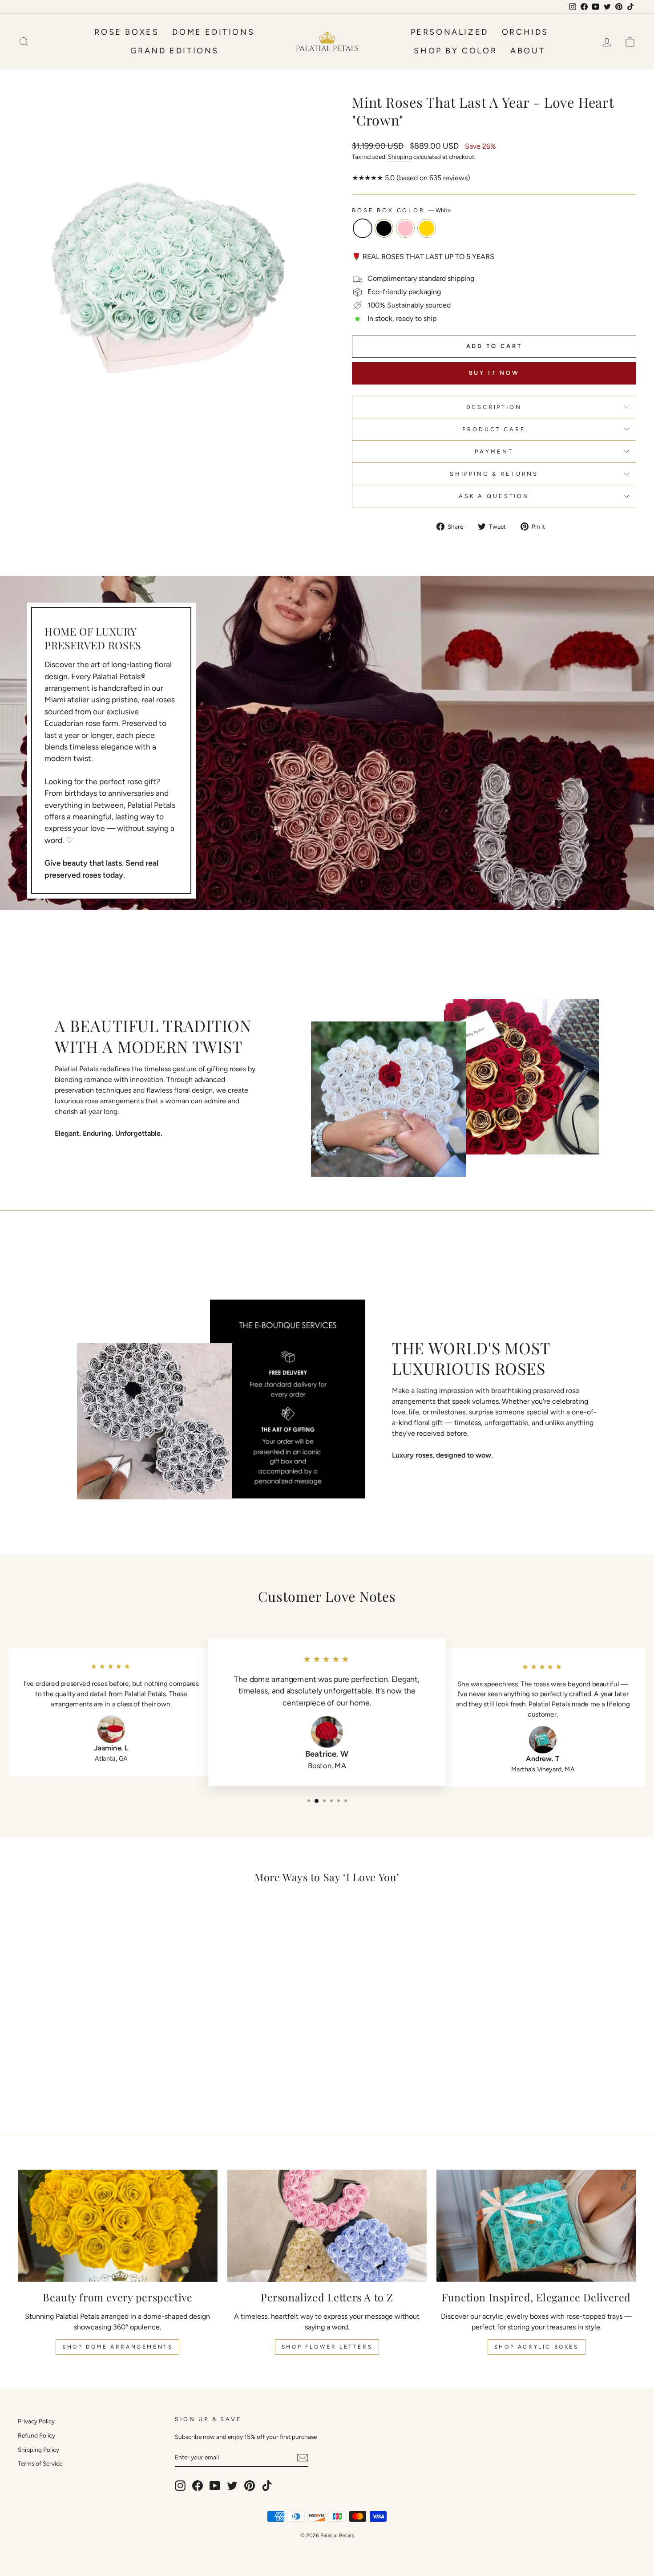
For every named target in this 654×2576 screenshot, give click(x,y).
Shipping (400, 157)
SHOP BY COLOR (455, 51)
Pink (405, 228)
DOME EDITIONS (213, 32)
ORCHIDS (525, 32)
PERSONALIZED (450, 32)
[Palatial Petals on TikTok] (267, 2486)
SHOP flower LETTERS (327, 2347)
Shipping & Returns (494, 474)
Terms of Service (40, 2463)
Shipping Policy (38, 2450)
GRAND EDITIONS (175, 51)
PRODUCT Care (494, 429)
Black (384, 228)
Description (494, 407)
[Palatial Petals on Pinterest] (250, 2486)
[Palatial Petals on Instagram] (180, 2486)
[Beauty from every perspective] (118, 2226)
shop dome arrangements (117, 2347)
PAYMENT (494, 452)
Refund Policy (36, 2435)
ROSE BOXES (127, 32)
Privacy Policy (36, 2421)
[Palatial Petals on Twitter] (232, 2486)
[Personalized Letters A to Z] (327, 2226)
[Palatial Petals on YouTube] (215, 2486)
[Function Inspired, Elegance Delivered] (536, 2226)
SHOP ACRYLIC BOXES (537, 2347)
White (363, 228)
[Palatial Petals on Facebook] (198, 2486)
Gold (427, 228)
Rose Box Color (401, 210)
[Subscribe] (303, 2457)
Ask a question (494, 496)
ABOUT (528, 51)
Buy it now (494, 373)
